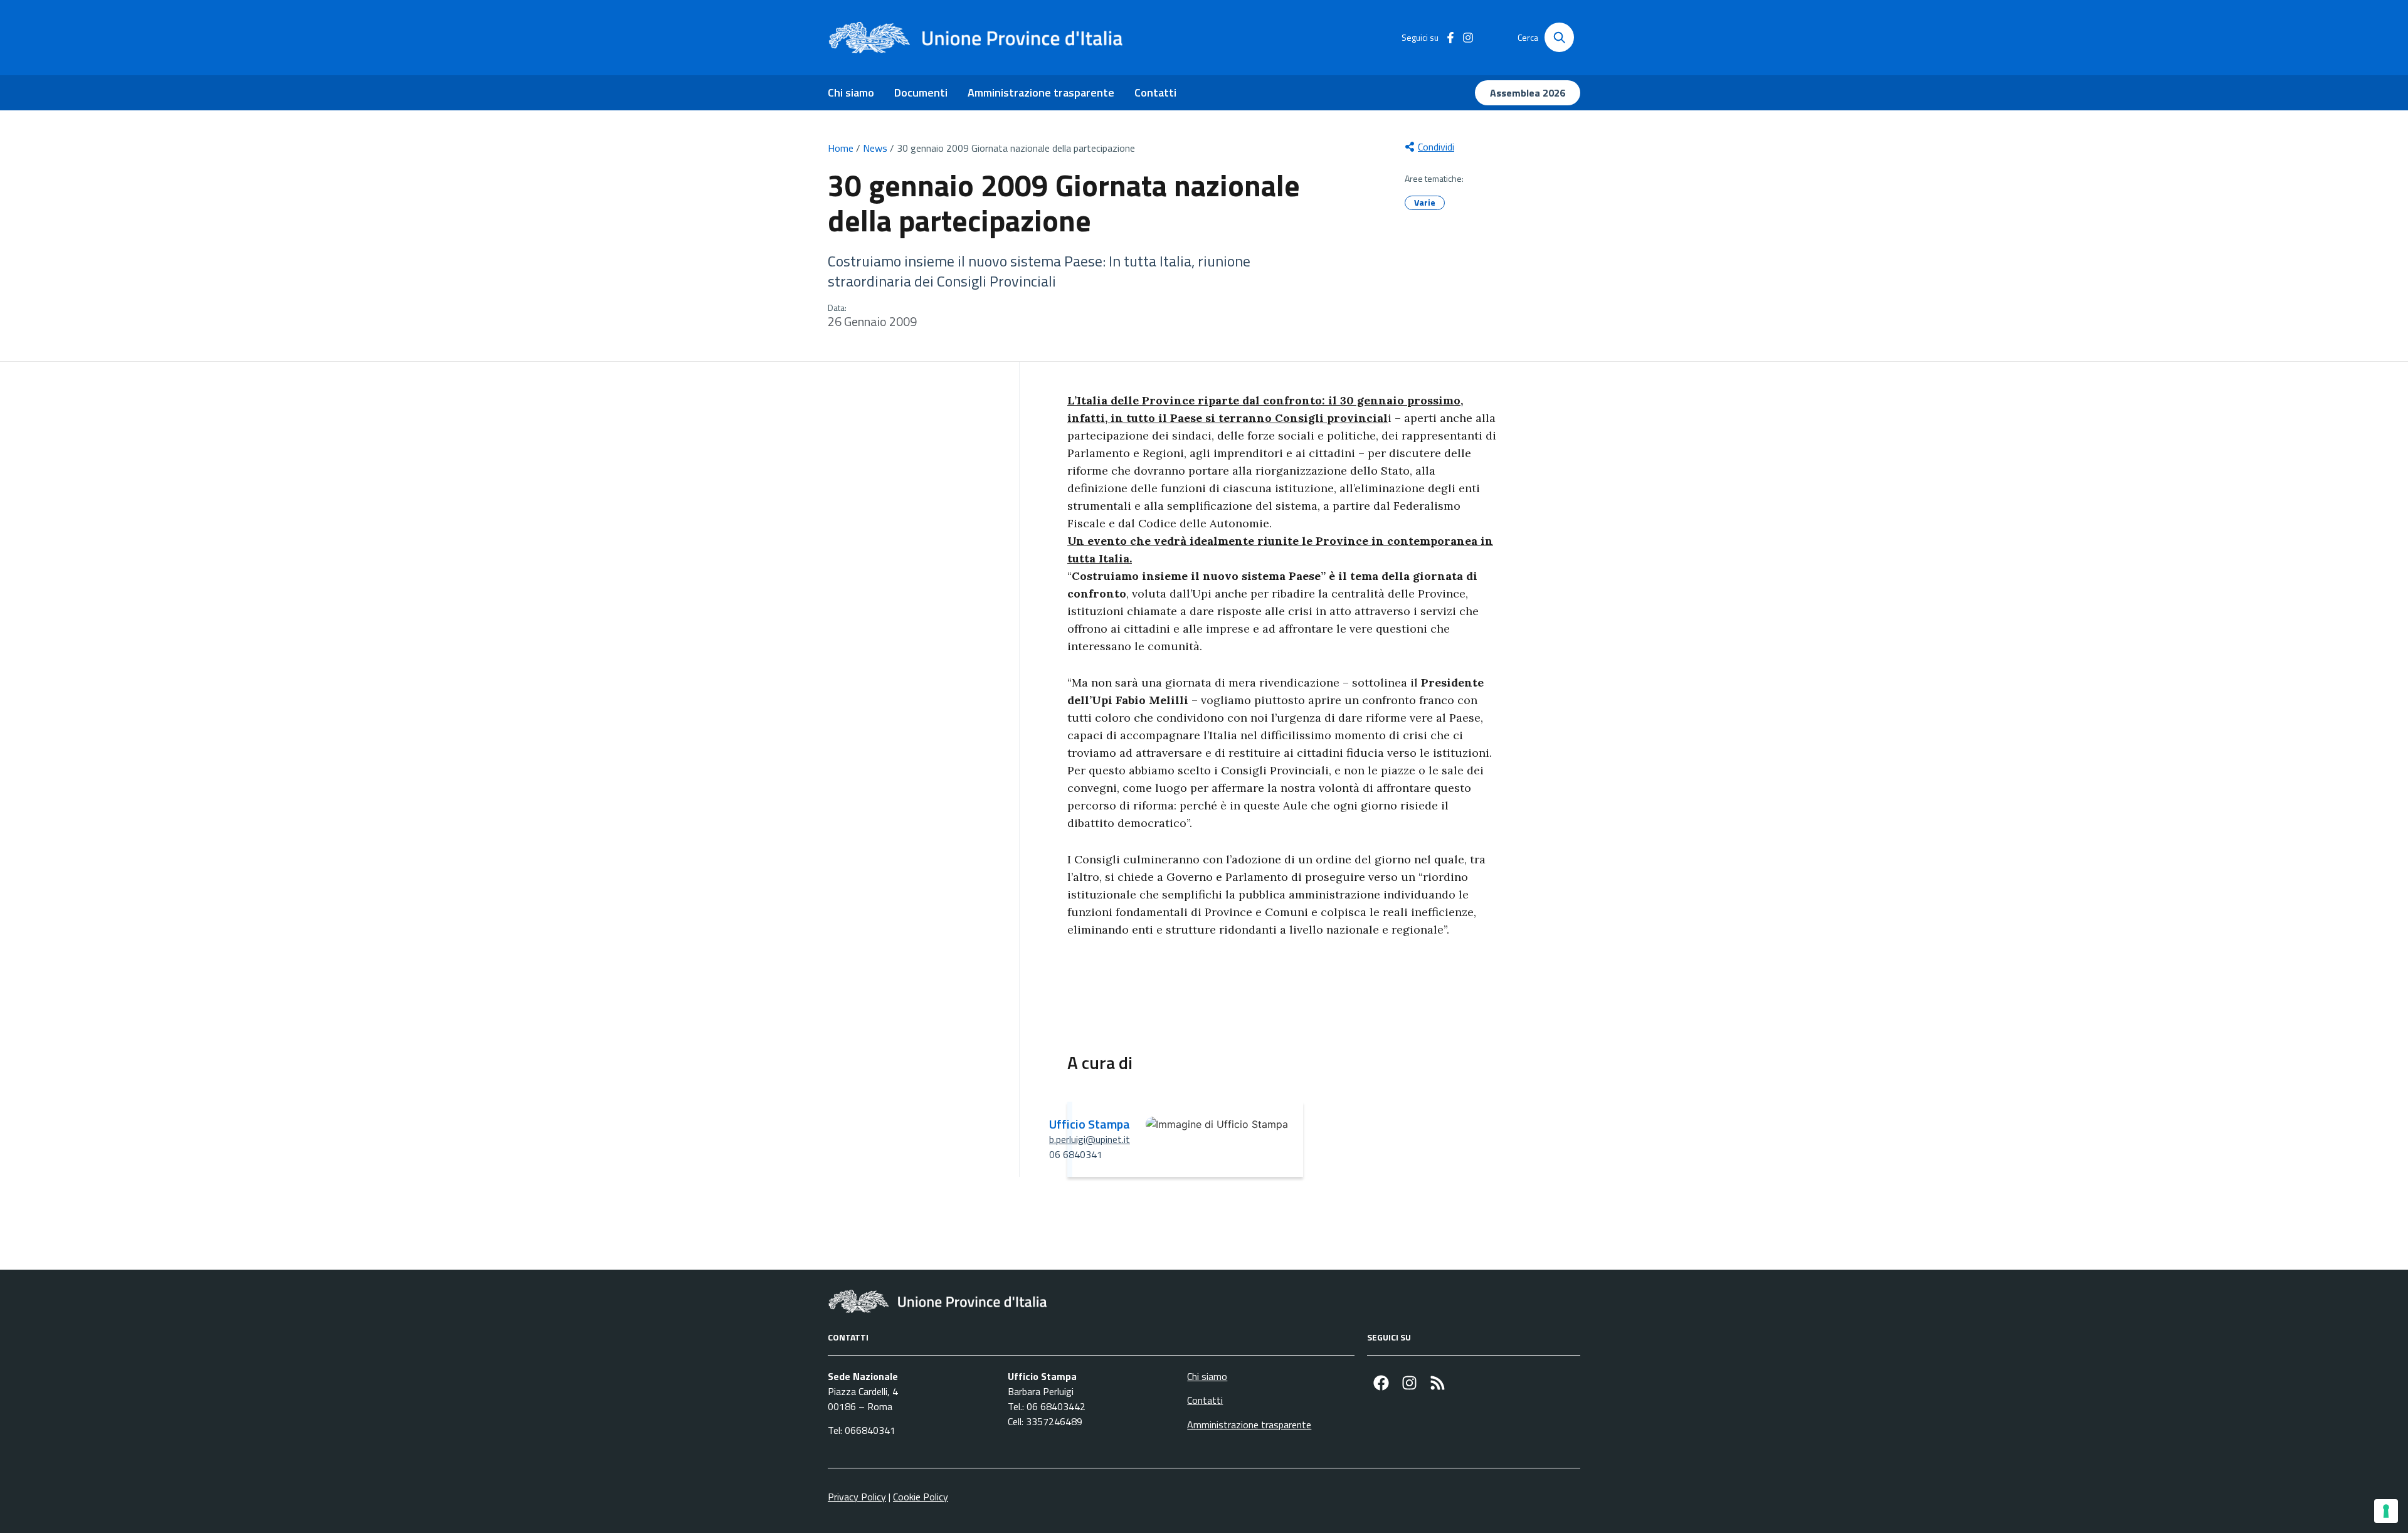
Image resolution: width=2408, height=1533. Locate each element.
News (875, 148)
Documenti (921, 92)
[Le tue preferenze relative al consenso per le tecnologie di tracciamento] (2386, 1511)
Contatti (1155, 92)
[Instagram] (1409, 1383)
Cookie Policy (921, 1497)
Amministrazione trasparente (1041, 92)
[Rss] (1438, 1383)
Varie (1425, 202)
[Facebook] (1381, 1383)
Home (841, 148)
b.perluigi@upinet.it (1090, 1139)
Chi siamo (851, 92)
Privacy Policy (857, 1497)
